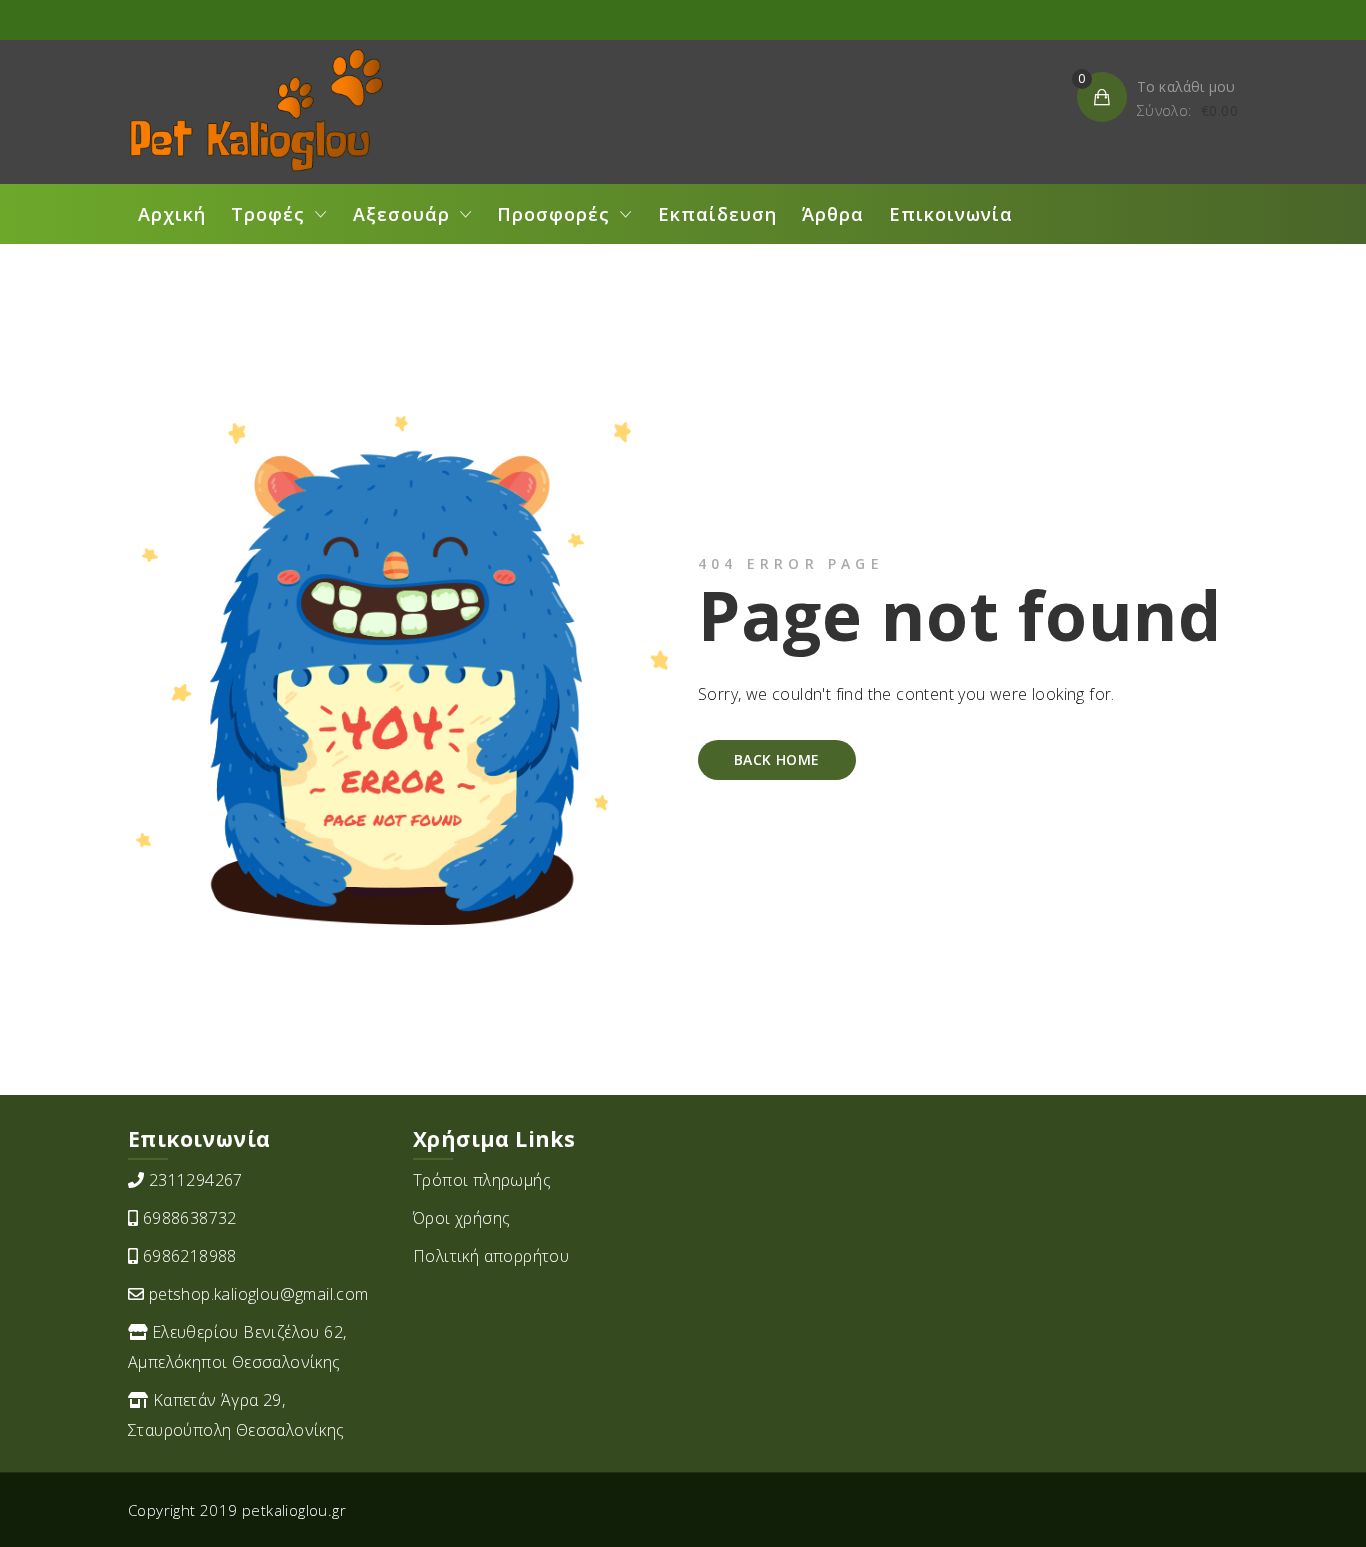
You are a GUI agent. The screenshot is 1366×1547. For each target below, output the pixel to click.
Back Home (777, 759)
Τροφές (268, 214)
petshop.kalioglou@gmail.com (258, 1294)
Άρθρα (833, 214)
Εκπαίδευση (717, 214)
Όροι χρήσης (461, 1218)
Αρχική (172, 214)
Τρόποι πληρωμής (482, 1180)
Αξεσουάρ (401, 214)
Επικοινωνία (951, 214)
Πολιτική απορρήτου (491, 1256)
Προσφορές (553, 214)
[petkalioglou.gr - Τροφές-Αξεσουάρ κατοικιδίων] (255, 110)
